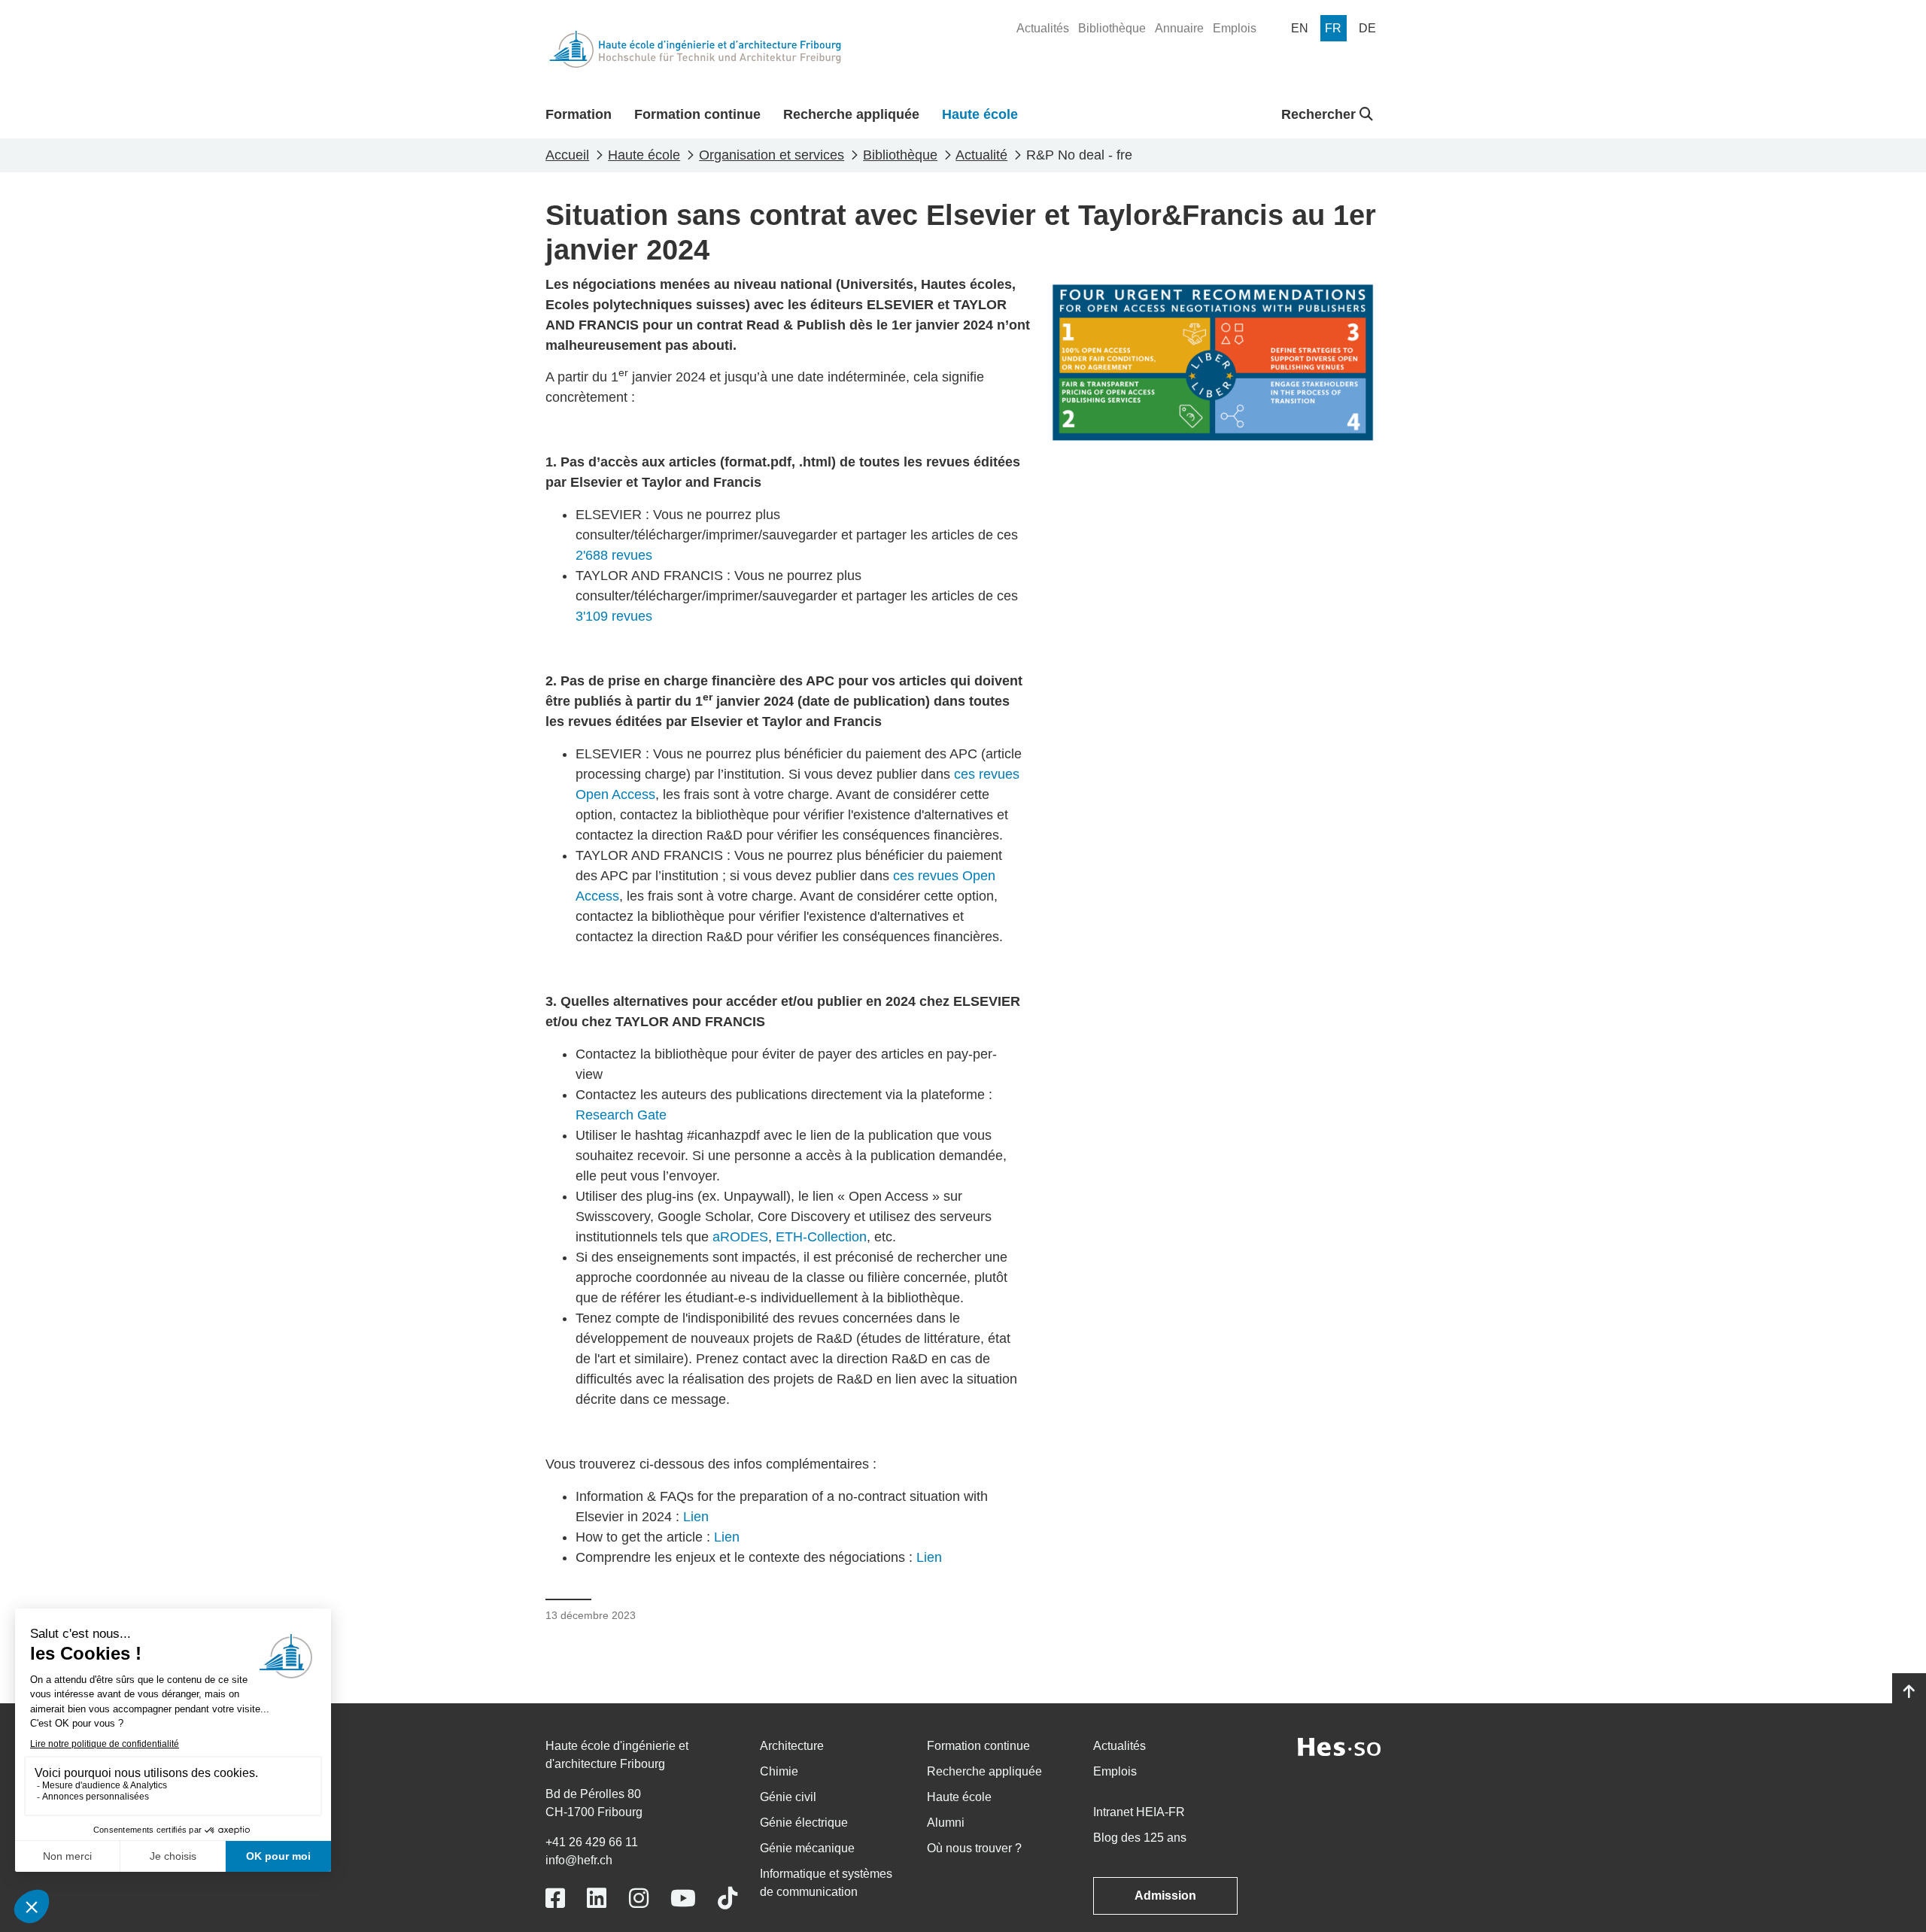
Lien (696, 1517)
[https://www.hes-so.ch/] (1339, 1746)
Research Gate (621, 1115)
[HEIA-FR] (695, 49)
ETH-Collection (821, 1237)
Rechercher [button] (1320, 114)
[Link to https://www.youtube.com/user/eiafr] (683, 1899)
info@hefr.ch (579, 1860)
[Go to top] (1909, 1692)
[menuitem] (1043, 29)
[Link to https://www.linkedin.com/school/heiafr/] (597, 1899)
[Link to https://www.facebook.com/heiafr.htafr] (555, 1899)
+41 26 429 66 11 (592, 1842)
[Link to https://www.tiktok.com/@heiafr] (728, 1899)
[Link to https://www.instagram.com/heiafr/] (639, 1899)
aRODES (740, 1237)
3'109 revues (614, 616)
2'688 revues (614, 555)
